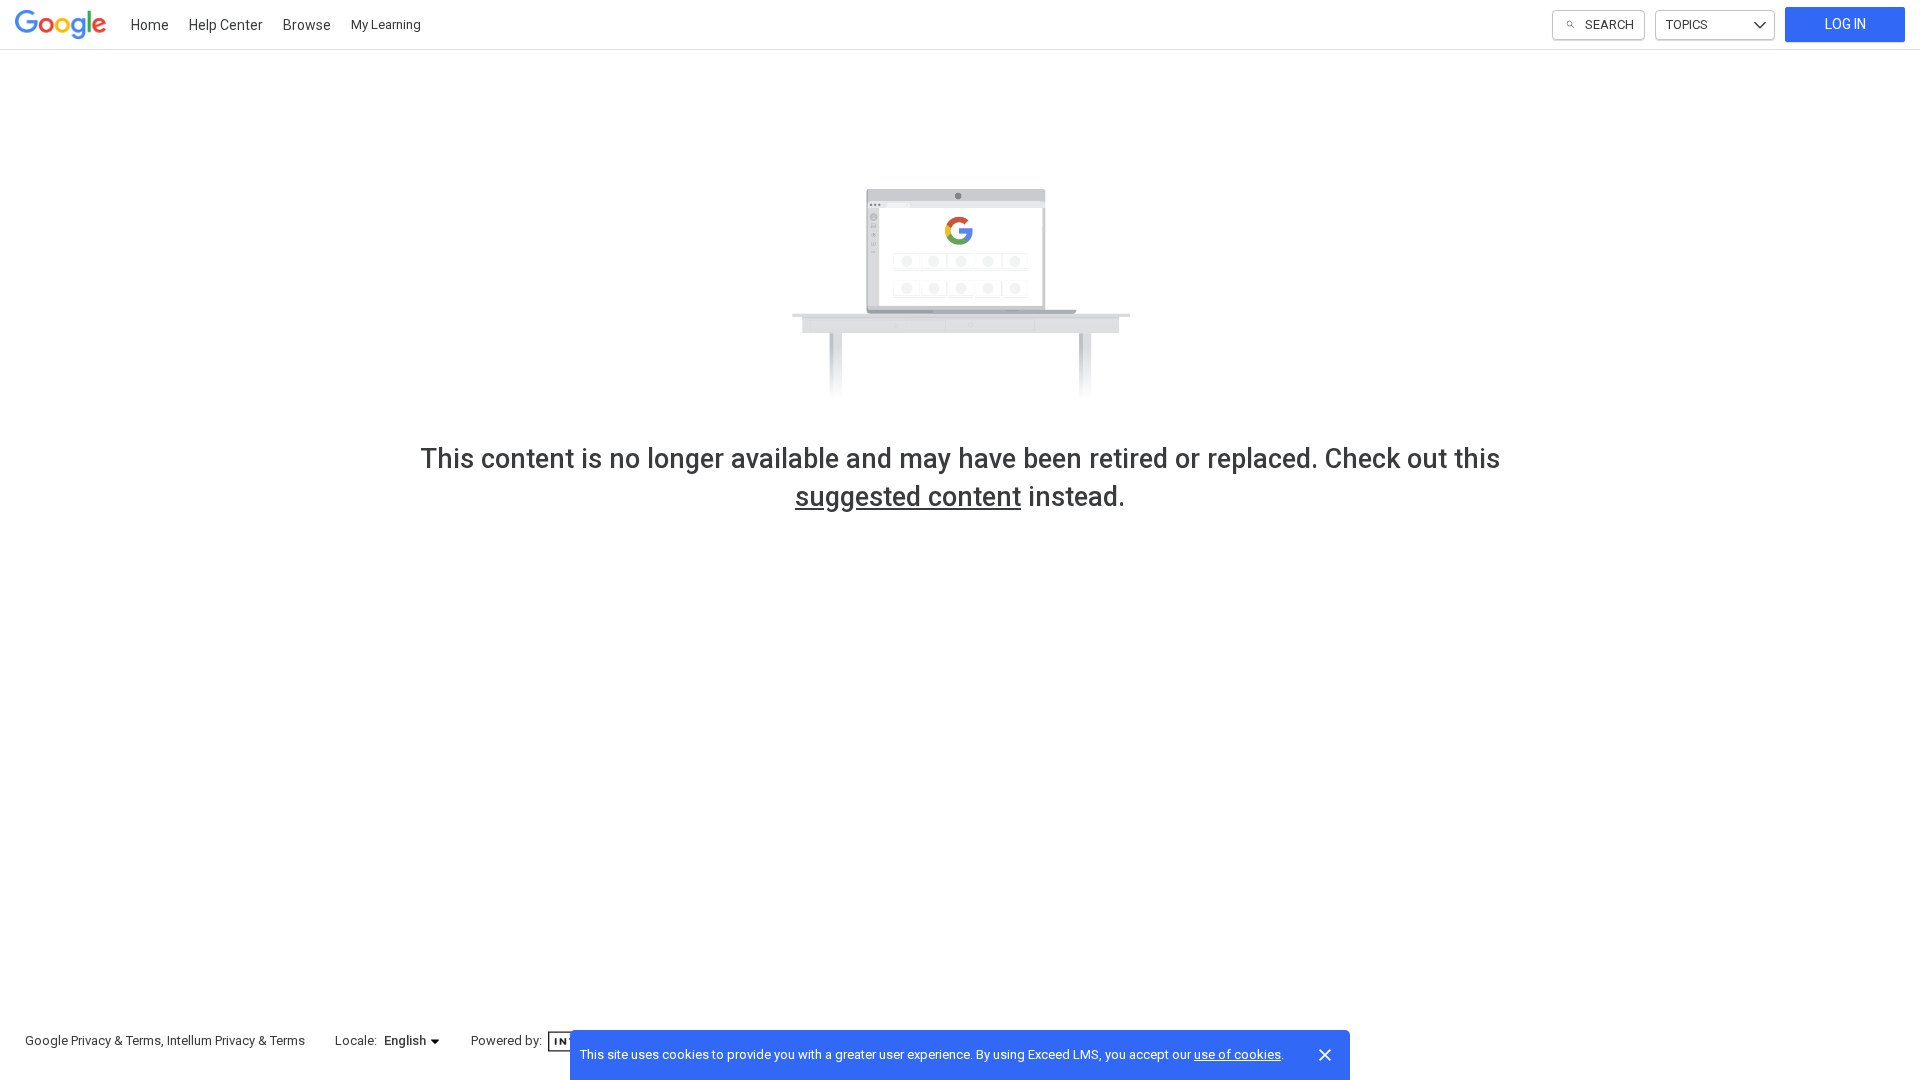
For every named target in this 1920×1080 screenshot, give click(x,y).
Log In (1845, 24)
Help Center (226, 25)
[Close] (1325, 1055)
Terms (143, 1040)
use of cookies (1237, 1054)
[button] (412, 1041)
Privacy (91, 1040)
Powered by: (508, 1040)
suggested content (908, 497)
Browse (307, 25)
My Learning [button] (386, 24)
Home (150, 25)
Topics (1687, 24)
